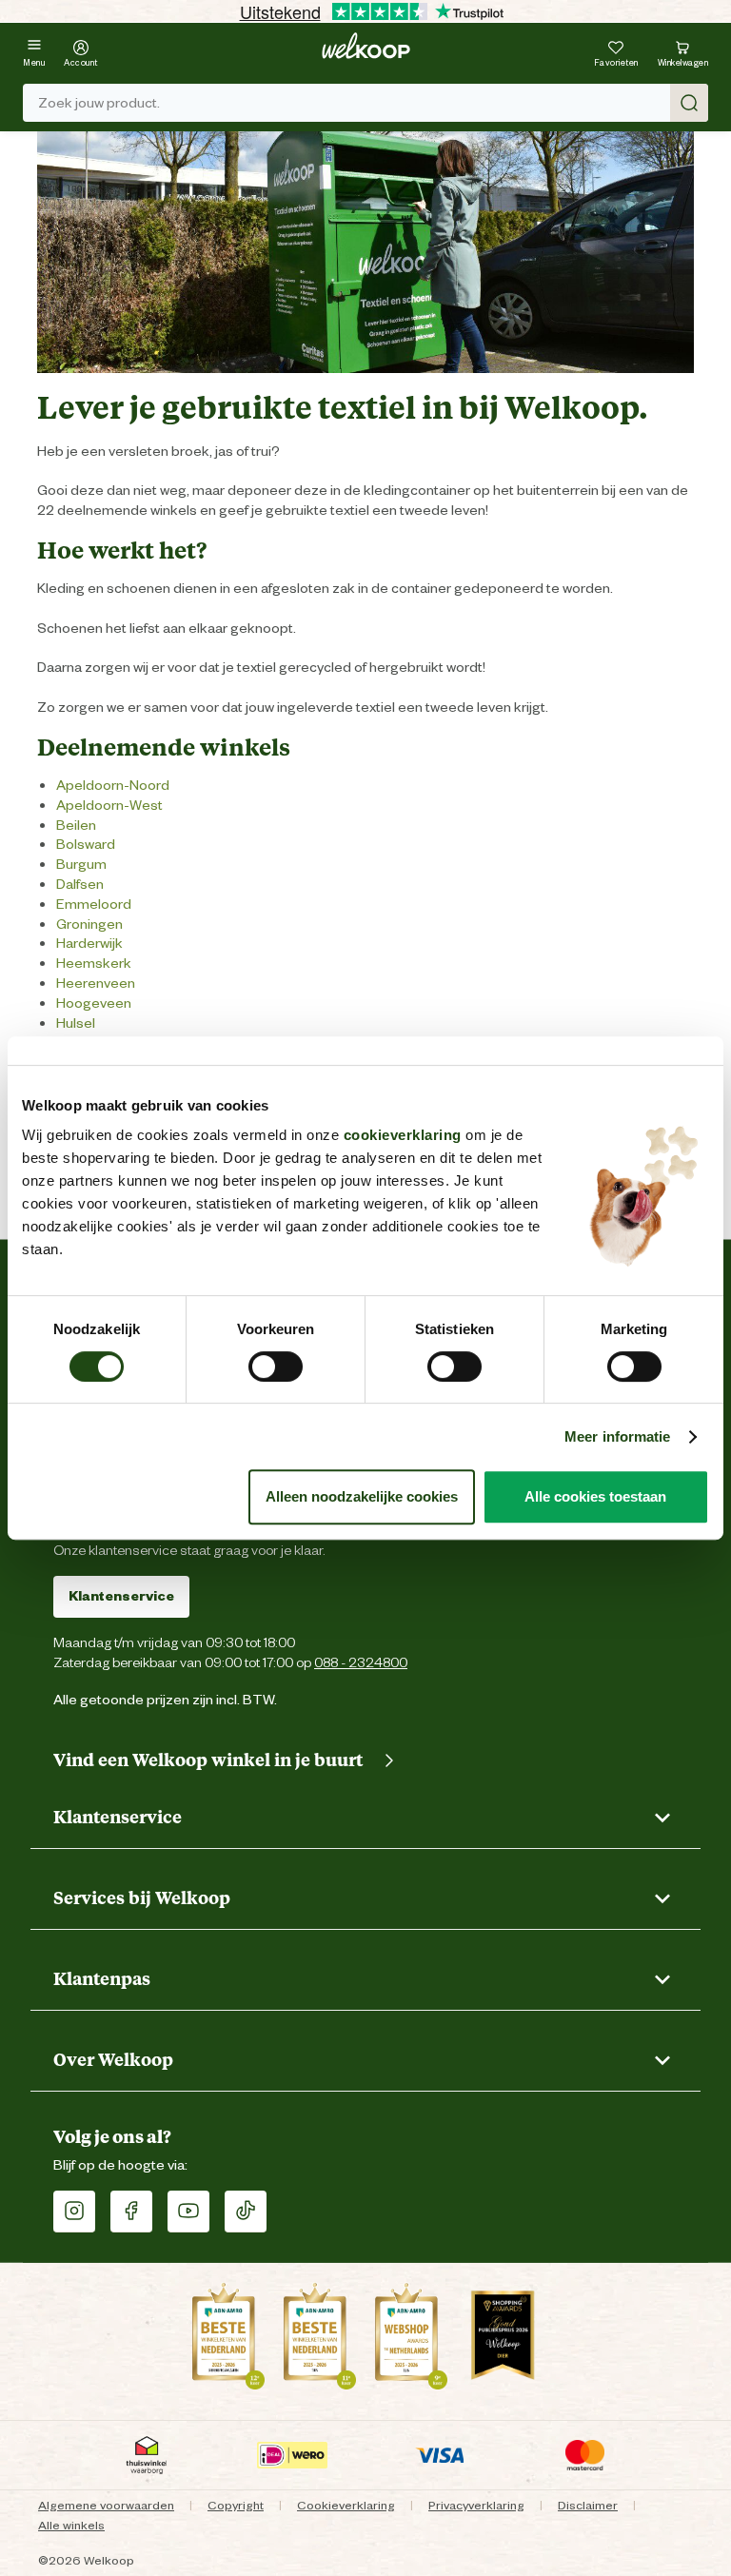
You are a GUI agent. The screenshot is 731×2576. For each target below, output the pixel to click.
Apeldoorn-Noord (113, 785)
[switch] (276, 1367)
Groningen (89, 924)
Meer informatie (618, 1436)
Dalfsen (80, 884)
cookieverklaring (403, 1135)
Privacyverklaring (476, 2505)
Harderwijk (89, 943)
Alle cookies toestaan (595, 1496)
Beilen (76, 825)
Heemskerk (94, 963)
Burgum (81, 864)
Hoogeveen (94, 1003)
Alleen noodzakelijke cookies (362, 1496)
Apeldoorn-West (109, 805)
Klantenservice (121, 1596)
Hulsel (76, 1023)
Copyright (236, 2505)
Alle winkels (71, 2525)
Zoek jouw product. (99, 103)
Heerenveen (96, 983)
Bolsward (86, 844)
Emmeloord (94, 904)
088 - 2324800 (361, 1662)
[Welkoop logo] (366, 46)
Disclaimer (588, 2505)
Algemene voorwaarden (106, 2505)
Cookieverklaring (346, 2505)
